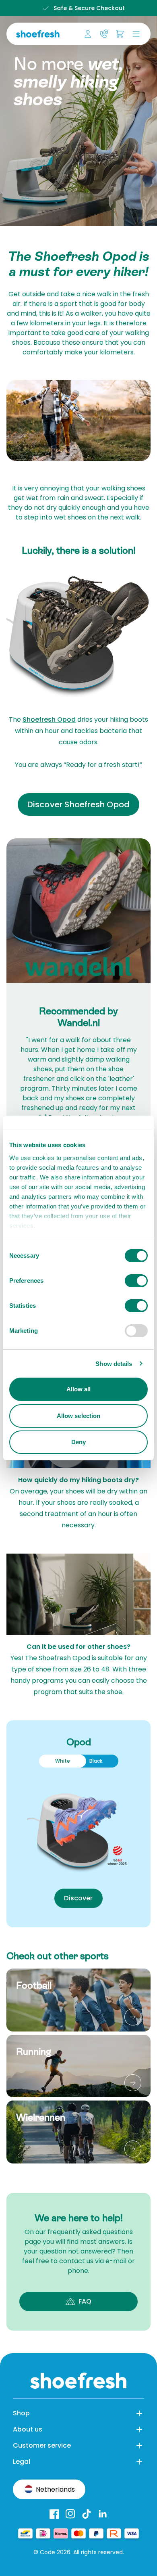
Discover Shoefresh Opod (79, 804)
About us (28, 2429)
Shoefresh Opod (49, 719)
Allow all (79, 1389)
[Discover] (133, 2017)
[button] (134, 34)
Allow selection (79, 1416)
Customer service (42, 2445)
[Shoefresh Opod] (78, 1824)
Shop (21, 2413)
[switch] (136, 1281)
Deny (78, 1442)
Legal (22, 2462)
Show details (114, 1364)
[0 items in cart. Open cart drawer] (120, 34)
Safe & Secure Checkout (85, 8)
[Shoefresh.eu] (39, 34)
